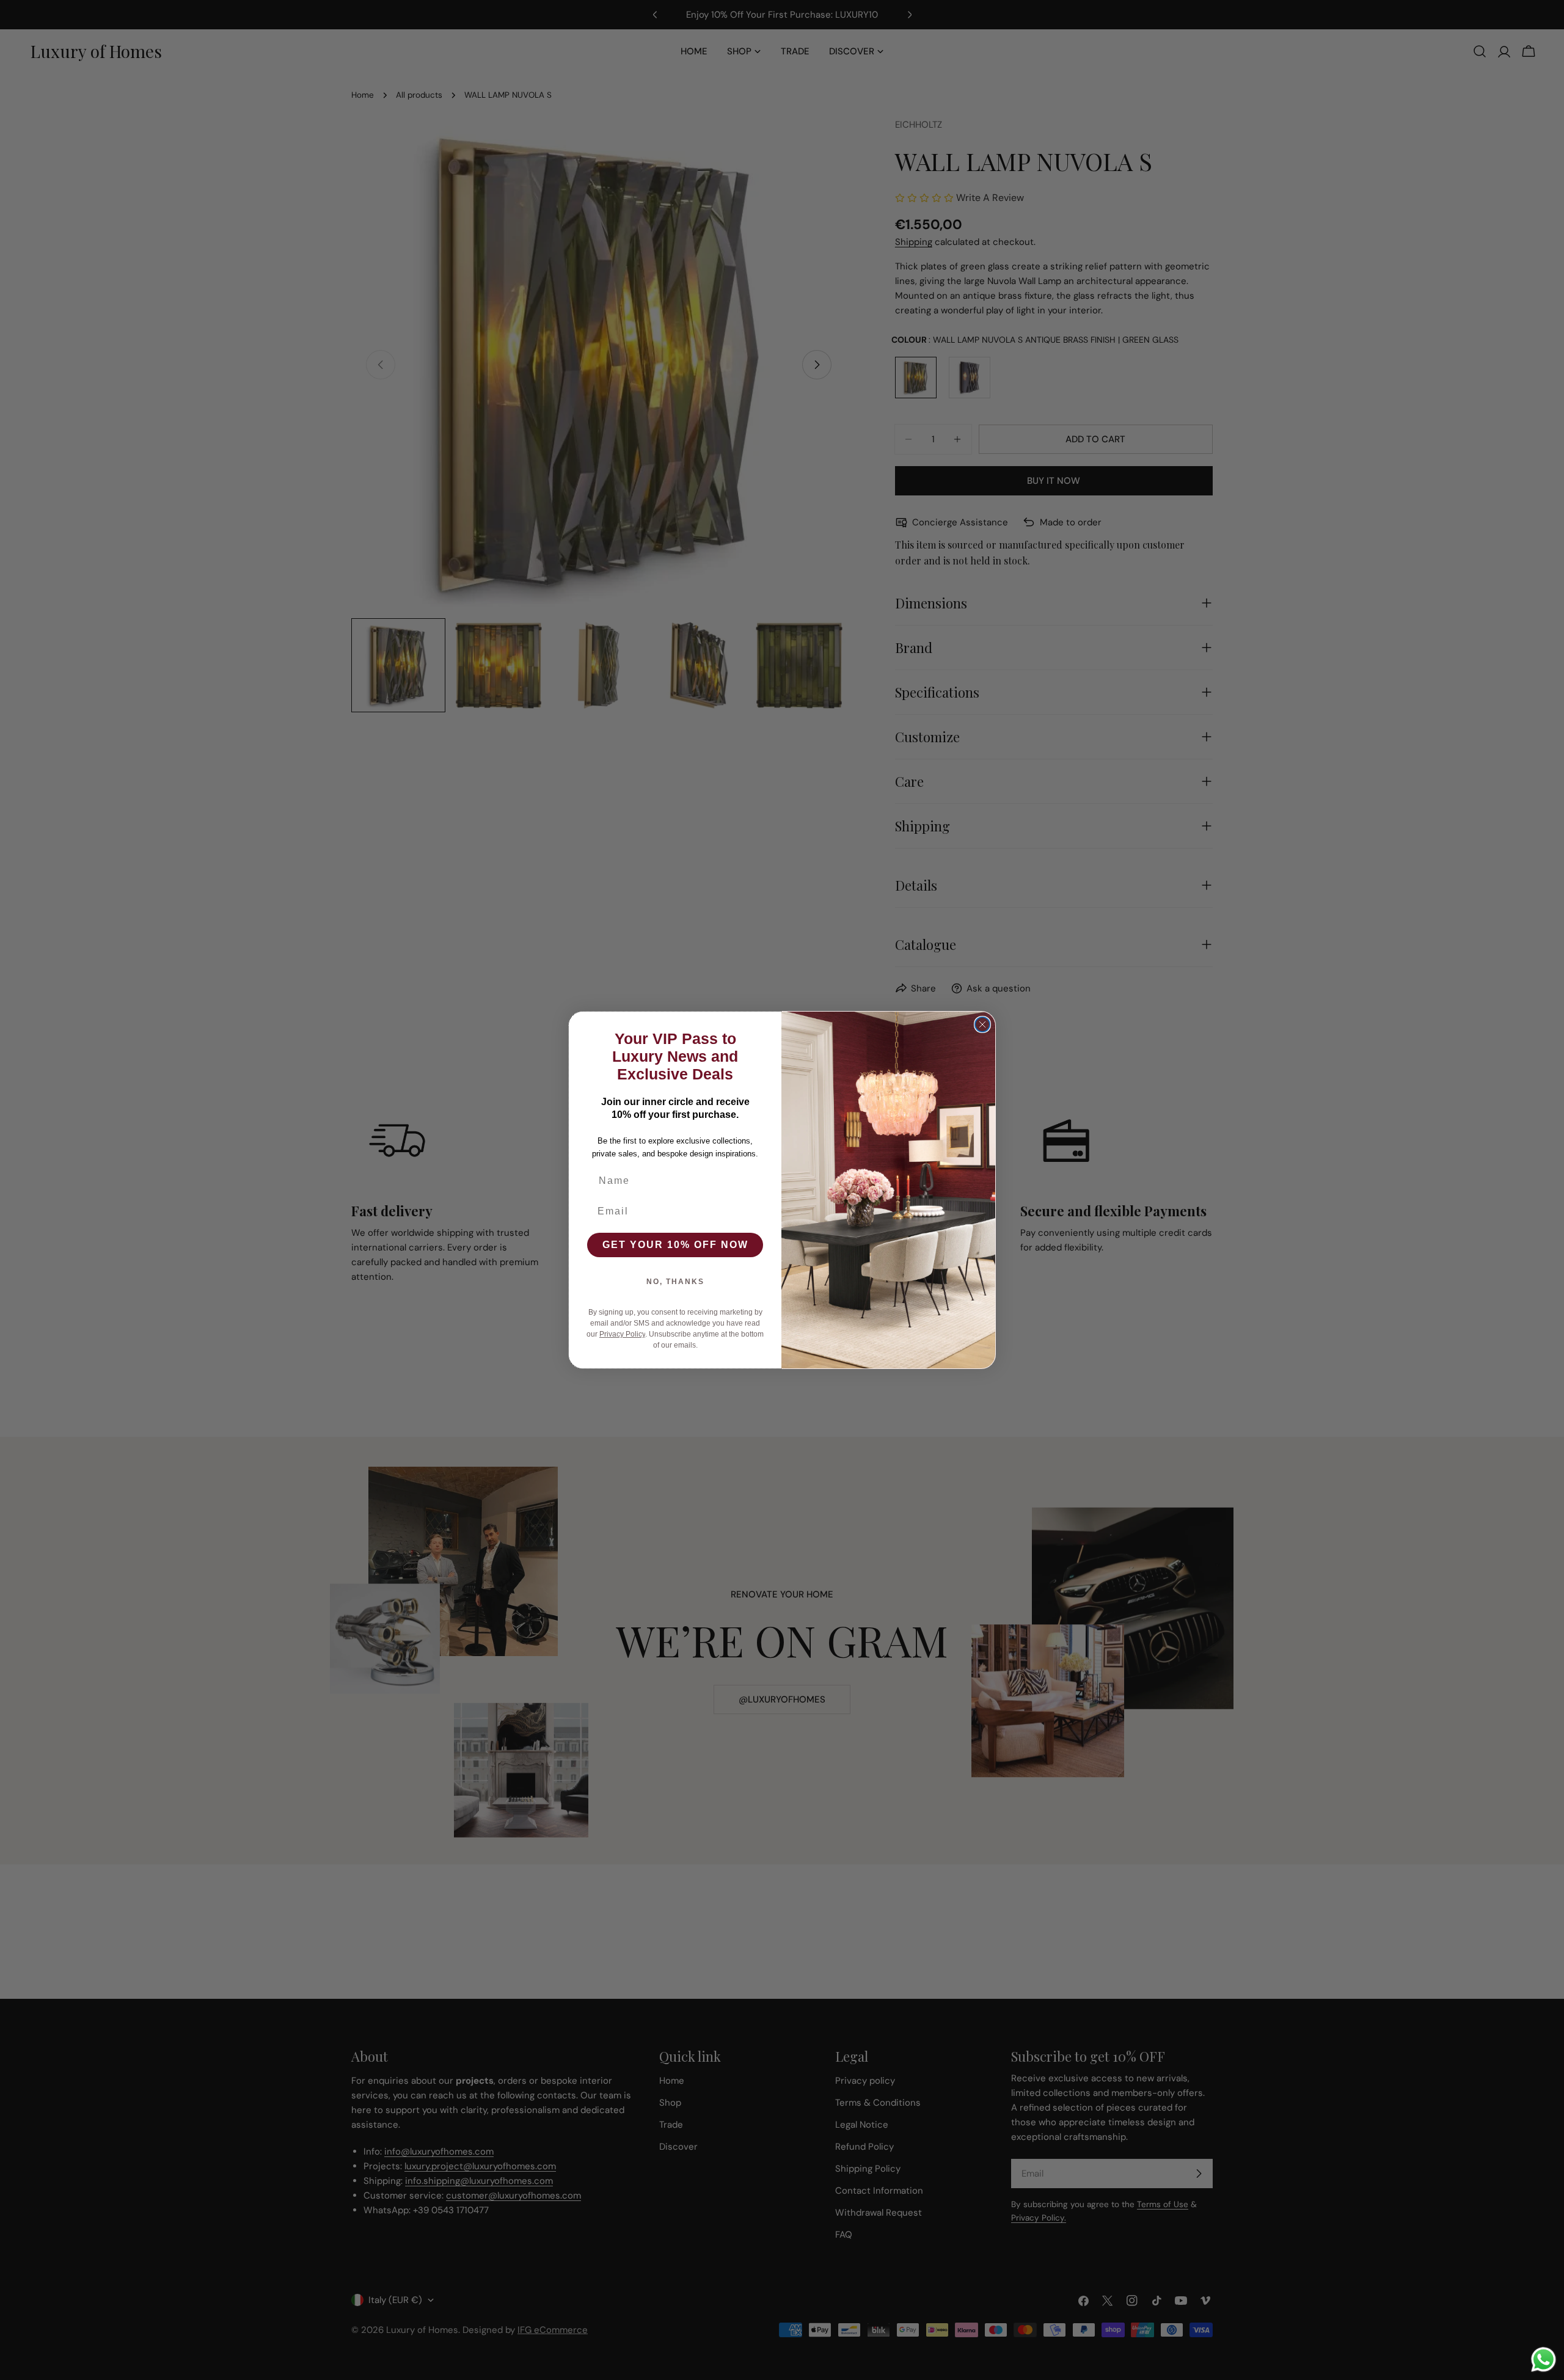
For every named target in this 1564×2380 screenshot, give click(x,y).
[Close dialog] (982, 1024)
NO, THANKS (675, 1282)
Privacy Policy (622, 1334)
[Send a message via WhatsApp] (1544, 2360)
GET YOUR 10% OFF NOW (675, 1245)
